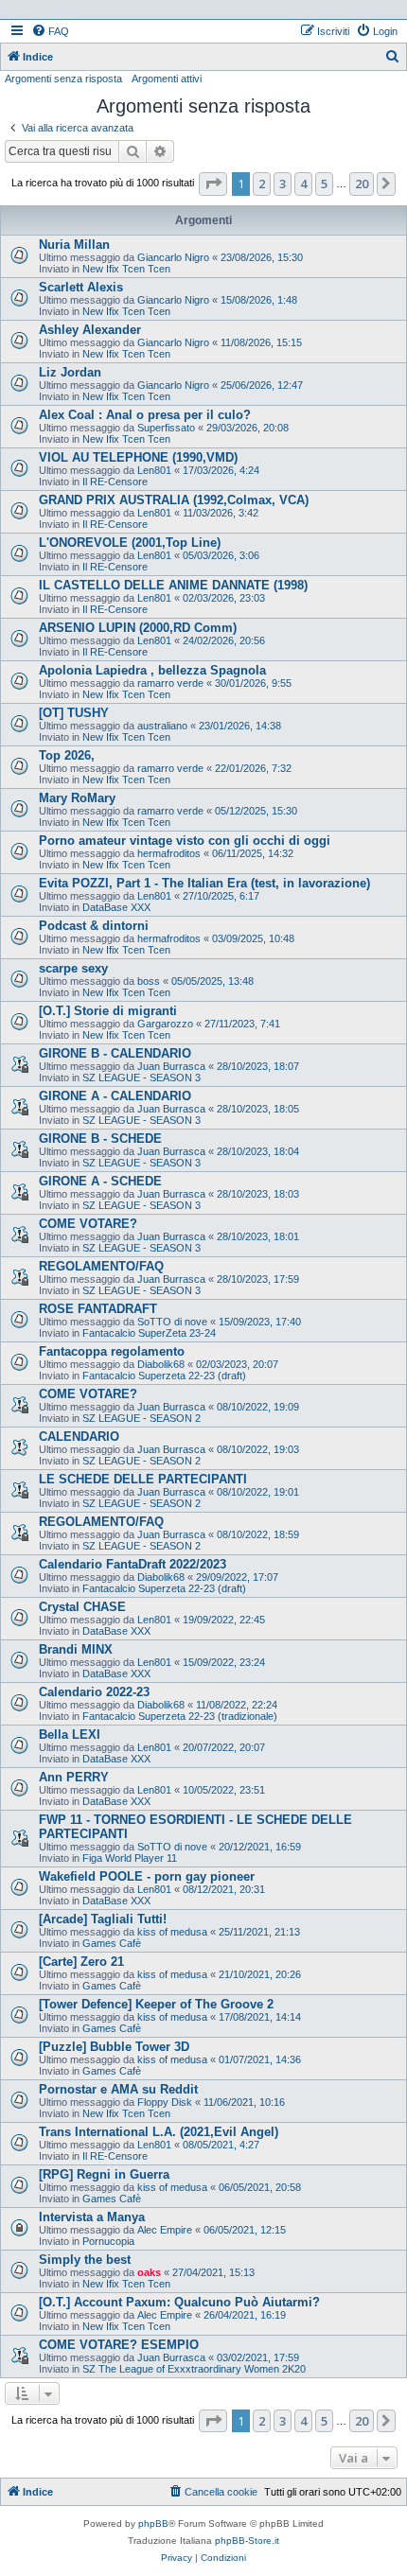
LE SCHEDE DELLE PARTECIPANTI (143, 1479)
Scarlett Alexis (81, 287)
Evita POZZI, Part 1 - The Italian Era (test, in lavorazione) (204, 883)
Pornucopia (108, 2241)
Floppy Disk (165, 2102)
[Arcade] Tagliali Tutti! (103, 1919)
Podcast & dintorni (94, 926)
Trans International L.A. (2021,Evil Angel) (159, 2132)
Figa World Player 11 (130, 1858)
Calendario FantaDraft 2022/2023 (133, 1564)
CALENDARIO (79, 1437)
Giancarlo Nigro (173, 257)
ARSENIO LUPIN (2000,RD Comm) (138, 628)
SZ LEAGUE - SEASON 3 (142, 1078)
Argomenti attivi (167, 79)
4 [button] (303, 184)
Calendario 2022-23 (94, 1692)
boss (149, 981)
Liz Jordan (70, 372)
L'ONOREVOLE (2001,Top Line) (130, 543)
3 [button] (283, 184)
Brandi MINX (76, 1649)
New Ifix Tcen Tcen (126, 269)
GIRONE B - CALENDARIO (115, 1053)
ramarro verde (170, 683)
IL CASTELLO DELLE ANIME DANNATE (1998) (173, 585)
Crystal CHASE (82, 1607)
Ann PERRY (74, 1777)
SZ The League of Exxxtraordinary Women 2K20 (194, 2369)
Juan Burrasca (171, 1066)
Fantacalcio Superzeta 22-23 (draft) (164, 1376)
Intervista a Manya (92, 2217)
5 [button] (324, 184)
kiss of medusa (172, 1932)
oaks (149, 2272)
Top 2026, (67, 755)
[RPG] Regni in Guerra (104, 2174)
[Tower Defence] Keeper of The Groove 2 (156, 2004)
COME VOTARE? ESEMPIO (119, 2345)
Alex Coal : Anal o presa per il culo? (145, 415)
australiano (162, 726)
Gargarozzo (165, 1024)
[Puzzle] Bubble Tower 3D (114, 2047)
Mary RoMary (77, 798)
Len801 (154, 470)
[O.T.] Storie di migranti (108, 1011)
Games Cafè (112, 1943)
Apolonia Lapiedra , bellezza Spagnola (152, 670)
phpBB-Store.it (247, 2541)
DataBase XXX (116, 907)
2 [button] (262, 184)
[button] (213, 184)
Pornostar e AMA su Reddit (118, 2089)
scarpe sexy (73, 968)
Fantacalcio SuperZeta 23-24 (149, 1333)
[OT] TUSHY (74, 713)
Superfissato (166, 428)
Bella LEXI (70, 1735)
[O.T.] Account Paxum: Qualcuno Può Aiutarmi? (179, 2302)
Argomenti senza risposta (63, 79)
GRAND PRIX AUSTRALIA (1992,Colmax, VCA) (174, 500)
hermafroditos (169, 853)
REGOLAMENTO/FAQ (101, 1266)
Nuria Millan (74, 245)
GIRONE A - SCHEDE (100, 1181)
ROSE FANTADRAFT (98, 1309)
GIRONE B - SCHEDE (100, 1139)
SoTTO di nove (172, 1322)
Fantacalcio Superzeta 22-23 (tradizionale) (180, 1716)
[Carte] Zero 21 (81, 1962)
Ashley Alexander (90, 330)
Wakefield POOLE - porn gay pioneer (147, 1876)
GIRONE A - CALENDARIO (115, 1096)
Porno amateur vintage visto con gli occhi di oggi (185, 841)
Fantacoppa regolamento (112, 1351)
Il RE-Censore (115, 482)
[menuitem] (50, 31)
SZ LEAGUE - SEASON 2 (142, 1418)
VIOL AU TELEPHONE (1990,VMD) (138, 457)
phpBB (153, 2523)
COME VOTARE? (88, 1224)
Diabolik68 (161, 1364)
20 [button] (362, 184)
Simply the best (85, 2260)
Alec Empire (165, 2230)
